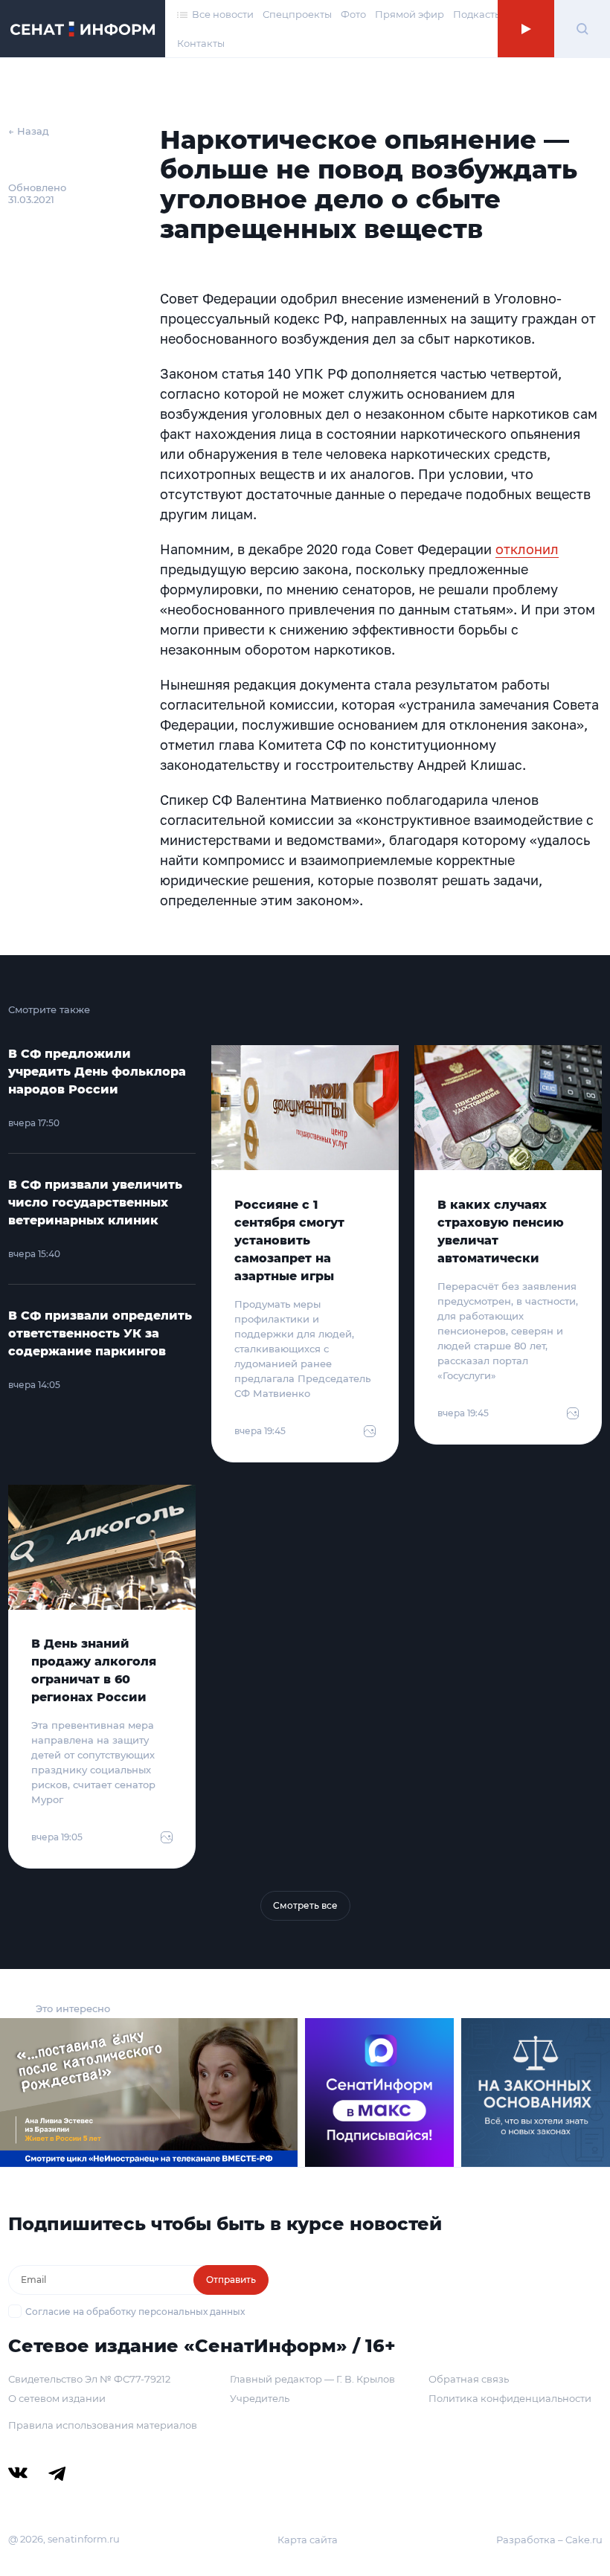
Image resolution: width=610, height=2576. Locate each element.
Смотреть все (305, 1905)
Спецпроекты (297, 14)
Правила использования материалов (103, 2425)
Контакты (201, 43)
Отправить (231, 2280)
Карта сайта (308, 2540)
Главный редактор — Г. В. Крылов (312, 2379)
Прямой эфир (410, 14)
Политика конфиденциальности (510, 2398)
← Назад (29, 131)
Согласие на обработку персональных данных (135, 2312)
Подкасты (478, 14)
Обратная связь (469, 2379)
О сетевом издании (57, 2398)
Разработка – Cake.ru (549, 2540)
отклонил (527, 549)
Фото (353, 14)
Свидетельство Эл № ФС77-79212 (89, 2379)
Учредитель (260, 2398)
